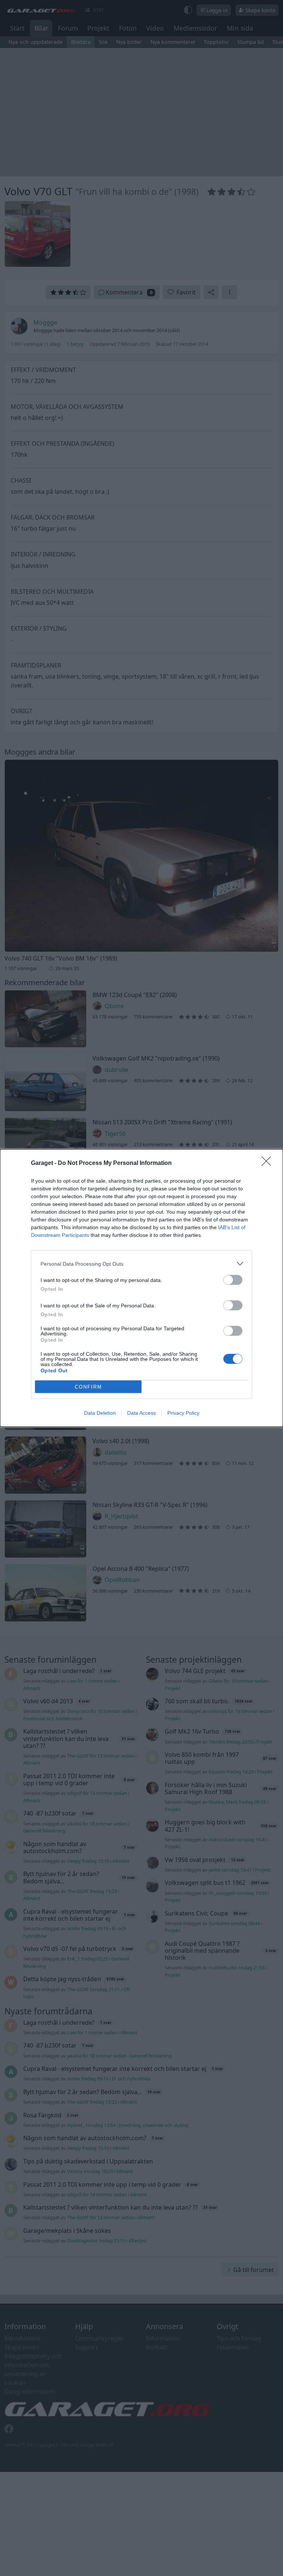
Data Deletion (100, 1413)
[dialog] (141, 1288)
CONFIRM (88, 1387)
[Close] (269, 1163)
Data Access (141, 1413)
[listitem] (141, 1264)
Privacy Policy (183, 1413)
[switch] (233, 1280)
